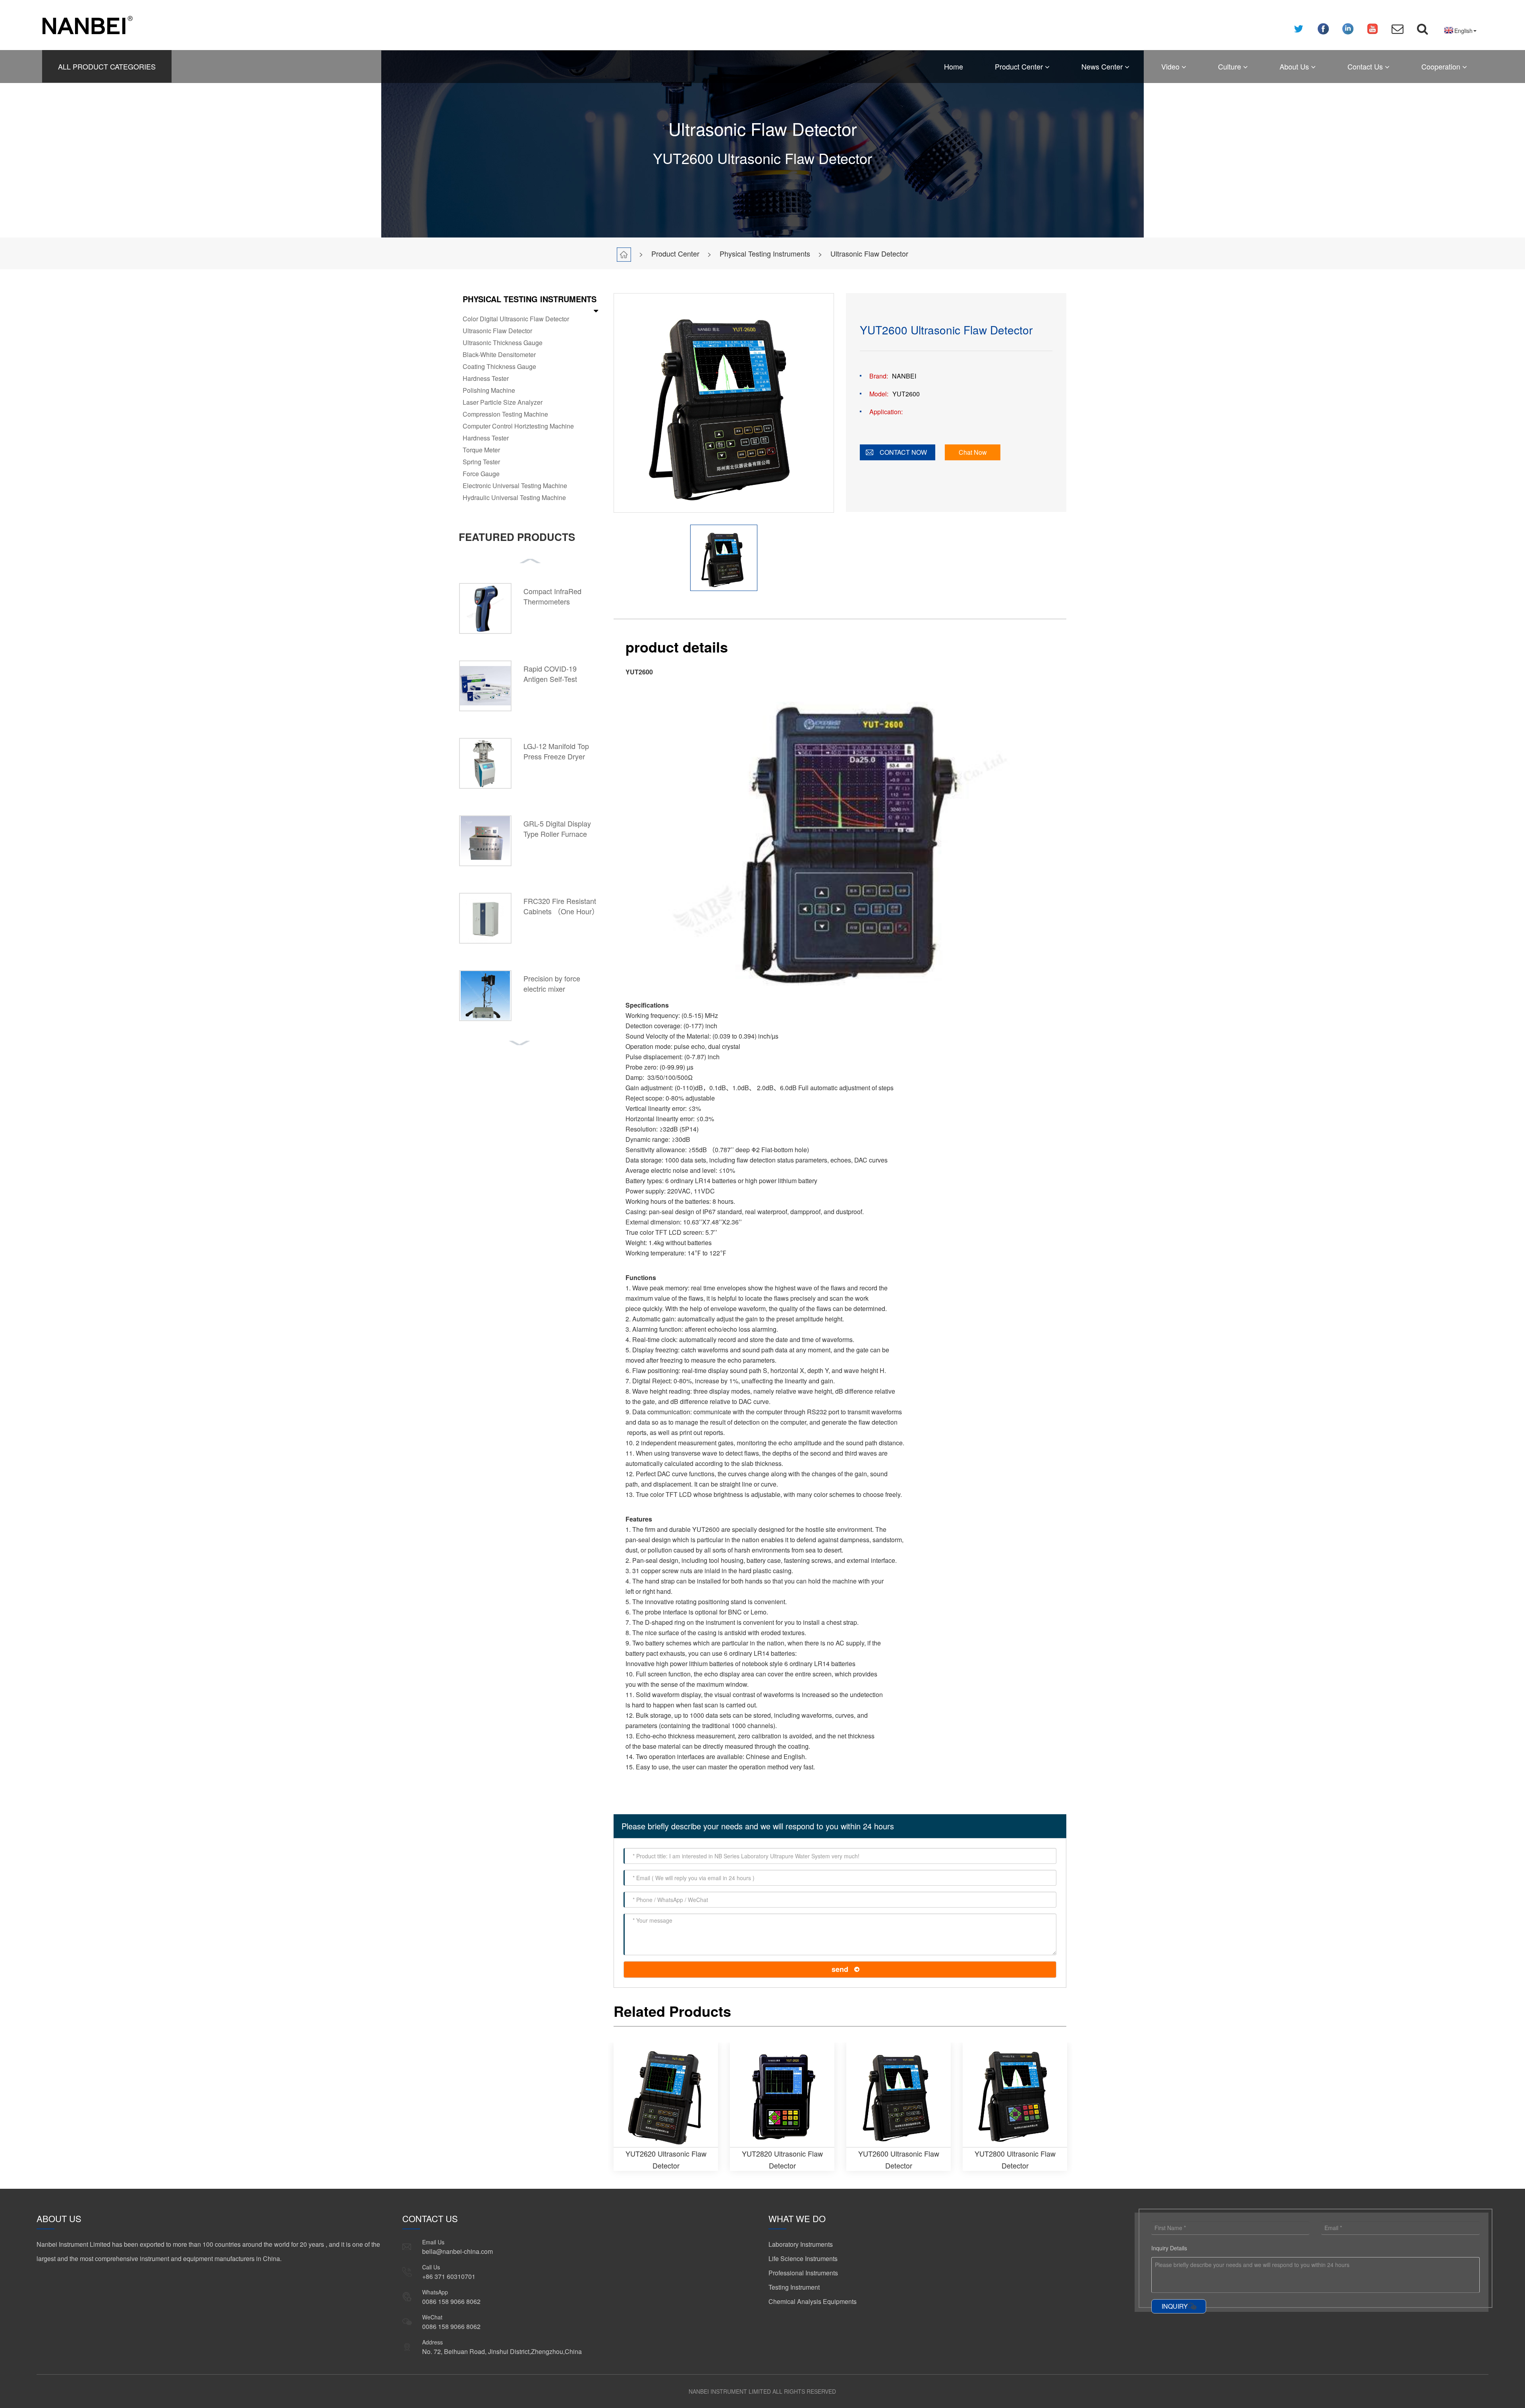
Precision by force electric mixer (552, 983)
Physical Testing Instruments (765, 253)
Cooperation (1442, 66)
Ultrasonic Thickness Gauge (503, 343)
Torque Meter (481, 450)
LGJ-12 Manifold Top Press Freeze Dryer (556, 751)
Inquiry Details (1169, 2248)
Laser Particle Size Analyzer (503, 402)
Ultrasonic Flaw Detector (869, 253)
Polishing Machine (489, 390)
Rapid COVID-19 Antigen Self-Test (550, 674)
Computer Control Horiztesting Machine (518, 426)
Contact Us (1366, 66)
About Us (1295, 66)
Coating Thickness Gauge (499, 366)
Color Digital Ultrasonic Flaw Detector (516, 319)
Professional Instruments (803, 2273)
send (840, 1969)
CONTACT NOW (903, 452)
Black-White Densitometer (499, 354)
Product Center (1020, 66)
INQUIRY (1175, 2306)
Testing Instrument (794, 2287)
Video (1171, 66)
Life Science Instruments (803, 2258)
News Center (1103, 66)
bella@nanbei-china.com (457, 2251)
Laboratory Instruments (801, 2244)
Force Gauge (481, 474)
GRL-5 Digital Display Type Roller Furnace (557, 828)
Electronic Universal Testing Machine (515, 486)
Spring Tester (481, 462)
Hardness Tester (486, 378)
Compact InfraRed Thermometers (552, 596)
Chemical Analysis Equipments (813, 2301)
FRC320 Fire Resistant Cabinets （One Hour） (561, 906)
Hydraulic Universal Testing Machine (514, 497)
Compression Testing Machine (505, 414)
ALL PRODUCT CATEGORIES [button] (107, 66)
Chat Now (973, 452)
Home (954, 66)
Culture (1231, 66)
